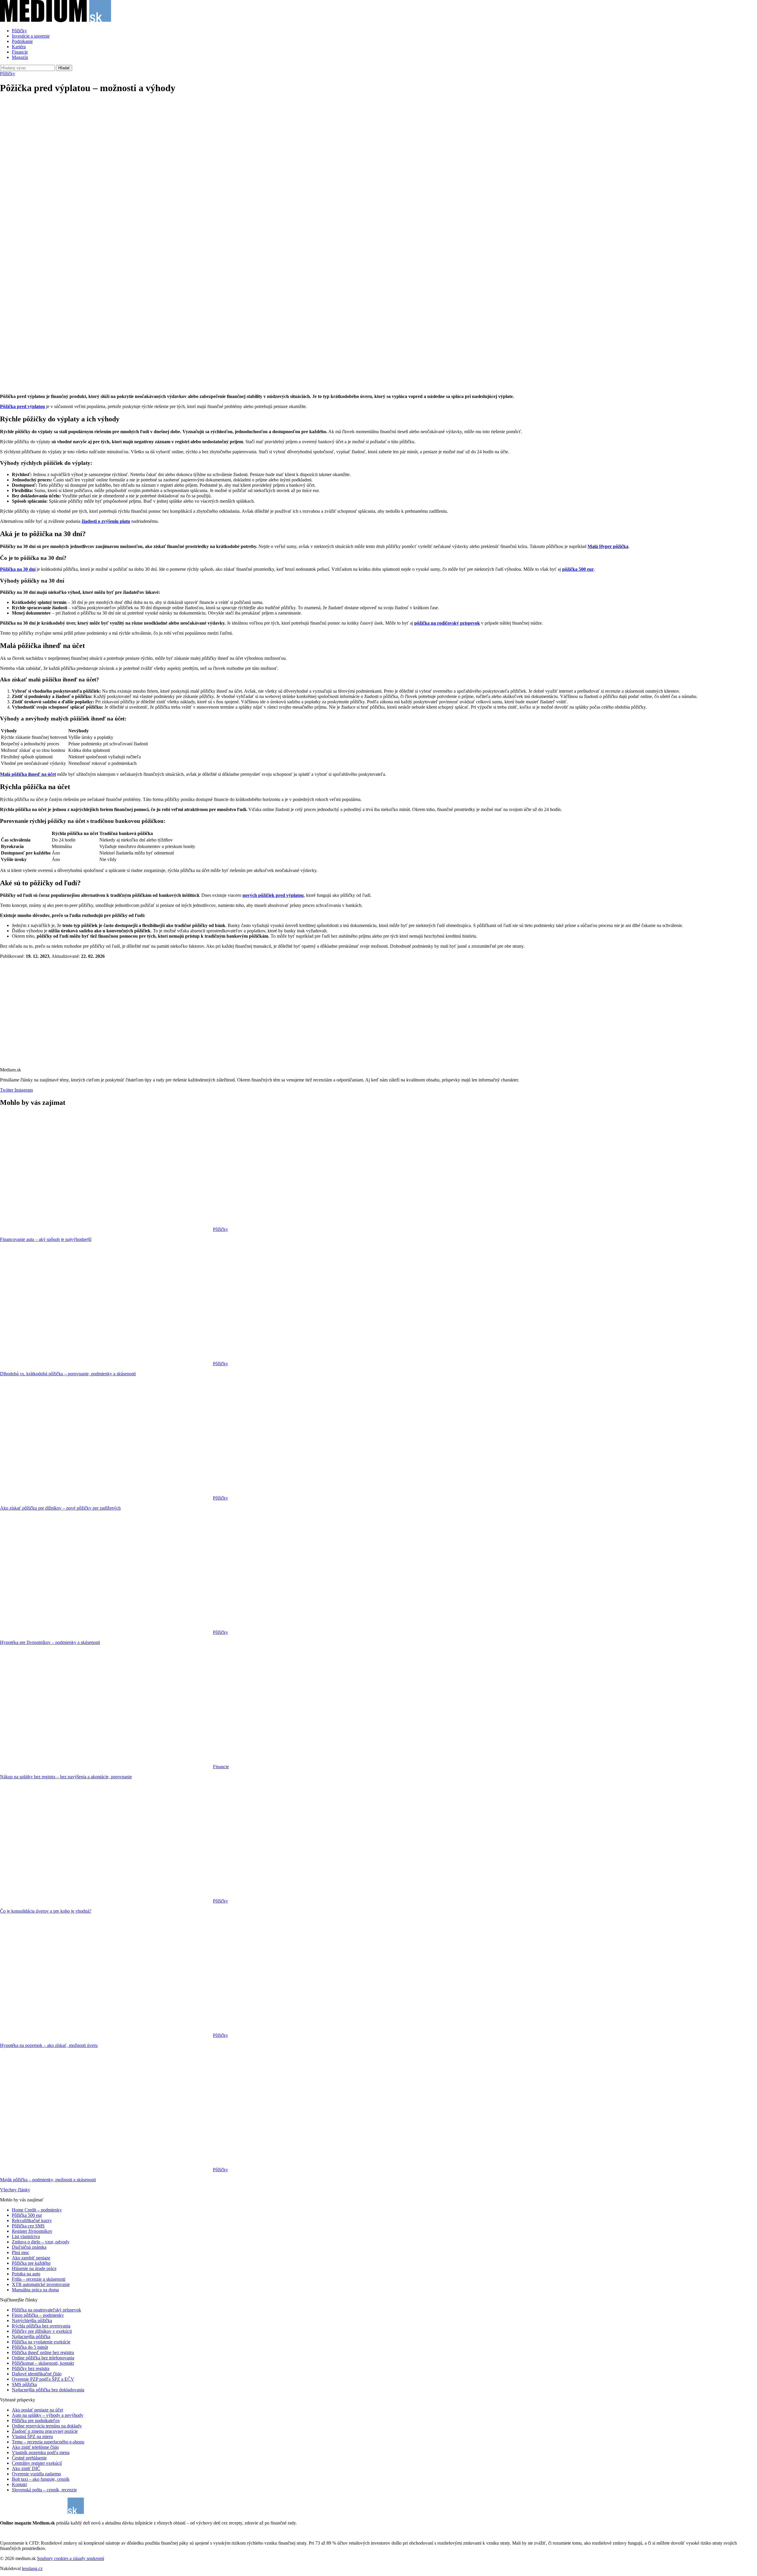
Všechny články (15, 2190)
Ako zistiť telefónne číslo (35, 2447)
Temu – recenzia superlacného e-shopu (48, 2442)
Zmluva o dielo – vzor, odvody (41, 2242)
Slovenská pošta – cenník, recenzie (44, 2490)
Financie (20, 52)
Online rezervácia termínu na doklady (47, 2426)
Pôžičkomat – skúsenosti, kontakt (43, 2363)
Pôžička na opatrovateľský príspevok (46, 2310)
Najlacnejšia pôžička (31, 2336)
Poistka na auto (26, 2274)
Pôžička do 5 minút (30, 2347)
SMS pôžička (24, 2384)
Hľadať (64, 68)
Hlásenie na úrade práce (34, 2268)
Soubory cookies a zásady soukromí (71, 2558)
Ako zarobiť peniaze (31, 2258)
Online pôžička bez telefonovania (43, 2358)
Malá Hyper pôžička (608, 546)
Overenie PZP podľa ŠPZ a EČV (43, 2379)
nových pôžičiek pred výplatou (273, 895)
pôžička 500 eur (578, 569)
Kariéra (19, 47)
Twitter (7, 1090)
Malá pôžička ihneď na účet (28, 774)
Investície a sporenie (31, 36)
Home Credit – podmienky (37, 2210)
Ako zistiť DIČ (26, 2468)
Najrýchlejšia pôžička (32, 2321)
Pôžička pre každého (31, 2263)
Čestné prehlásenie (29, 2458)
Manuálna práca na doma (35, 2290)
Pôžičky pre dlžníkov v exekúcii (42, 2331)
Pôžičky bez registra (31, 2368)
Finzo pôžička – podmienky (38, 2315)
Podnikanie (22, 41)
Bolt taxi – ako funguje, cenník (41, 2479)
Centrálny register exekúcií (37, 2463)
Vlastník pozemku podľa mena (41, 2452)
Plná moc (21, 2252)
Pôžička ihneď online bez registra (43, 2352)
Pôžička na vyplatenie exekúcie (41, 2342)
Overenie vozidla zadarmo (36, 2474)
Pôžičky (19, 31)
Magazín (20, 57)
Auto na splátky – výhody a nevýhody (48, 2415)
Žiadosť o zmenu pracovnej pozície (45, 2431)
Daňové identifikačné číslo (37, 2374)
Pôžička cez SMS (28, 2226)
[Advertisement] (378, 141)
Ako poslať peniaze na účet (37, 2410)
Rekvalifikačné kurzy (32, 2220)
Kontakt (19, 2484)
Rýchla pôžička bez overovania (41, 2326)
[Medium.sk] (56, 21)
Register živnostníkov (32, 2231)
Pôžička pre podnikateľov (36, 2421)
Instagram (23, 1090)
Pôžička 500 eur (27, 2215)
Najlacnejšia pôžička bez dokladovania (48, 2390)
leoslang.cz (32, 2568)
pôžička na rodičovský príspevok (447, 623)
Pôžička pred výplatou (22, 406)
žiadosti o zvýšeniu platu (106, 521)
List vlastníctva (26, 2236)
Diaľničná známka (29, 2247)
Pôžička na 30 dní (18, 569)
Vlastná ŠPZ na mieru (32, 2436)
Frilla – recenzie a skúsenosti (39, 2279)
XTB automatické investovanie (41, 2284)
